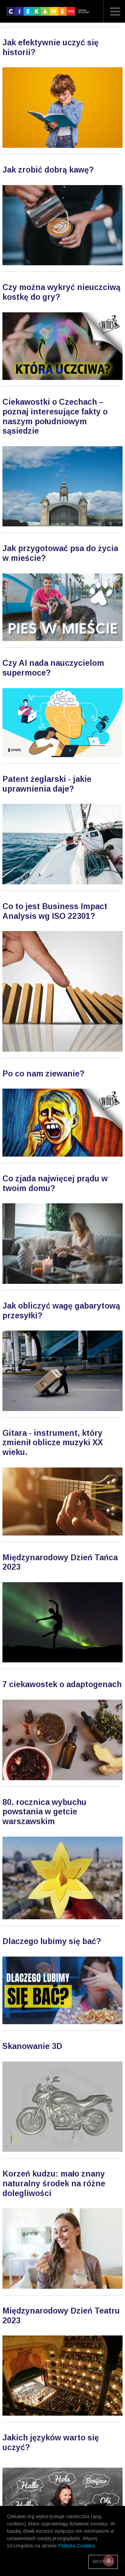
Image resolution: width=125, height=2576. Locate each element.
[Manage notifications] (109, 2561)
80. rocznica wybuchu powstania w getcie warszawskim (44, 1812)
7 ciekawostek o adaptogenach (62, 1684)
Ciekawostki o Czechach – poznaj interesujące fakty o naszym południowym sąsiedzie (55, 416)
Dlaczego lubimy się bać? (52, 1941)
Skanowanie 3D (32, 2046)
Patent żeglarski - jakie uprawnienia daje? (47, 784)
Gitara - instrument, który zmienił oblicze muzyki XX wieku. (53, 1443)
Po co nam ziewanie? (43, 1074)
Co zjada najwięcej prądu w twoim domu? (55, 1183)
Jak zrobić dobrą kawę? (48, 170)
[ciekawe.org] (49, 14)
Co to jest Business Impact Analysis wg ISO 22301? (55, 911)
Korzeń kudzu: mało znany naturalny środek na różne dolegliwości (54, 2183)
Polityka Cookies (77, 2546)
